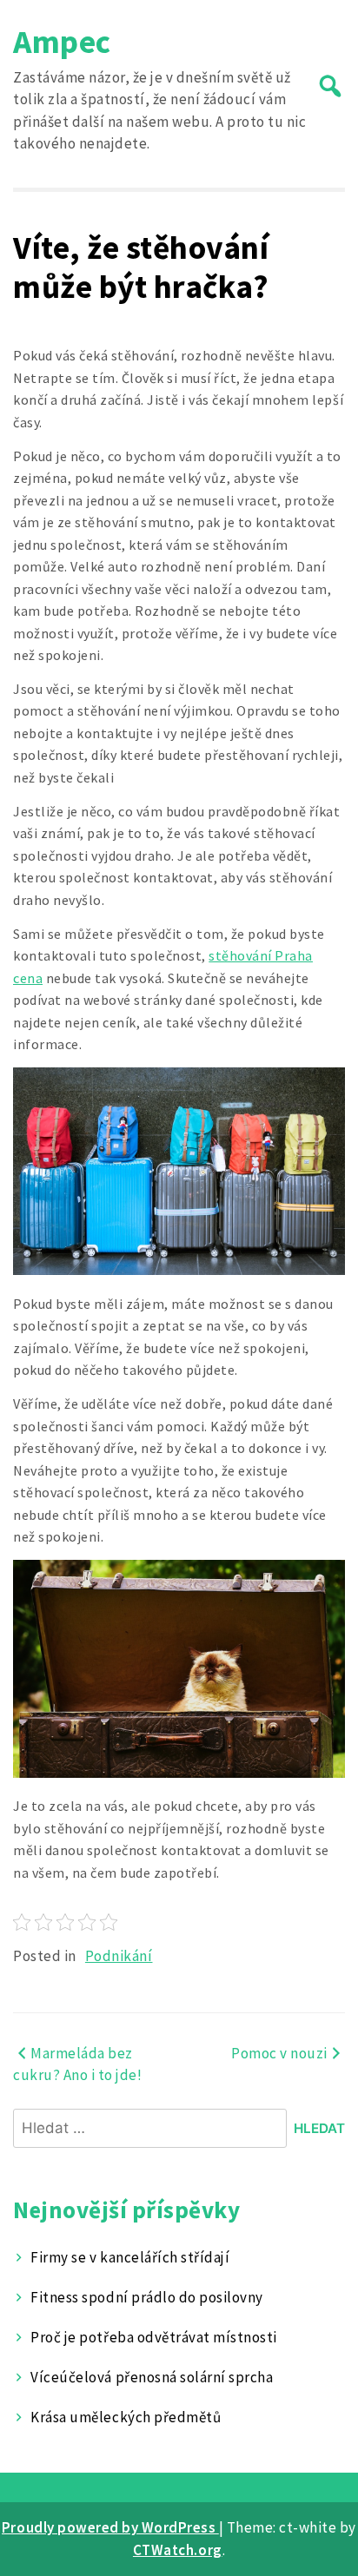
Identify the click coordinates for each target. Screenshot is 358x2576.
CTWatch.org (178, 2550)
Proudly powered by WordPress (110, 2527)
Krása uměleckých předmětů (126, 2417)
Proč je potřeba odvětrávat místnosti (153, 2337)
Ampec (62, 41)
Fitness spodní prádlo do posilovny (146, 2297)
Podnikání (119, 1956)
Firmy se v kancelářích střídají (130, 2257)
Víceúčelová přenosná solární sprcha (152, 2377)
